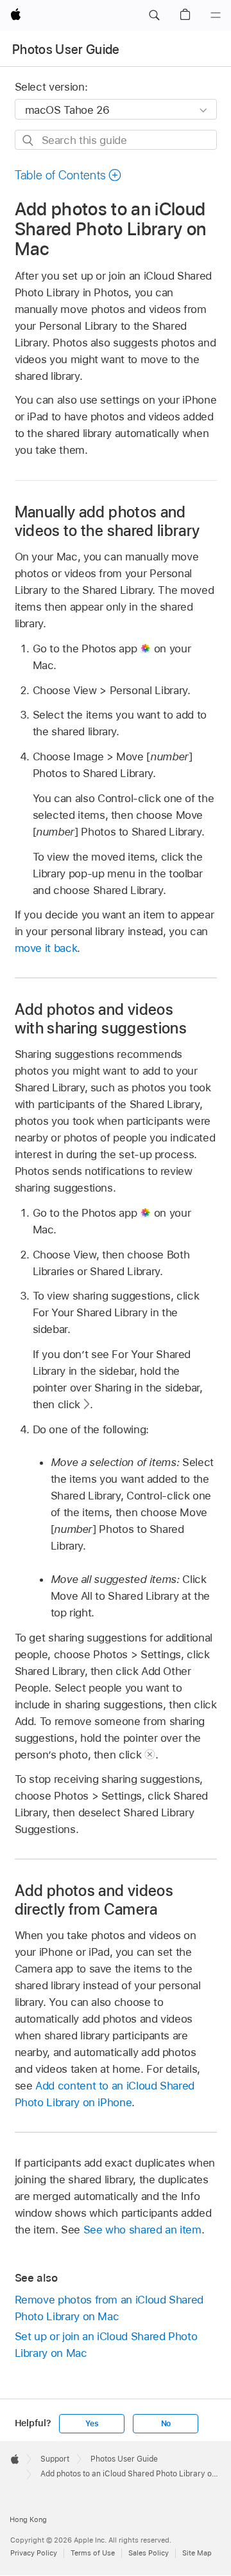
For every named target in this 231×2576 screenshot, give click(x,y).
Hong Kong (28, 2519)
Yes (92, 2424)
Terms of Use (93, 2553)
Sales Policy (149, 2553)
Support (55, 2459)
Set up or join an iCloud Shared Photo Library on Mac (106, 2345)
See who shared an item (142, 2230)
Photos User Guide (66, 49)
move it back (46, 948)
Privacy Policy (34, 2553)
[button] (154, 15)
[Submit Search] (29, 140)
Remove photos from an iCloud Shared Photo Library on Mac (109, 2308)
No (166, 2424)
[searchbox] (116, 140)
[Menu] (216, 15)
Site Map (197, 2553)
